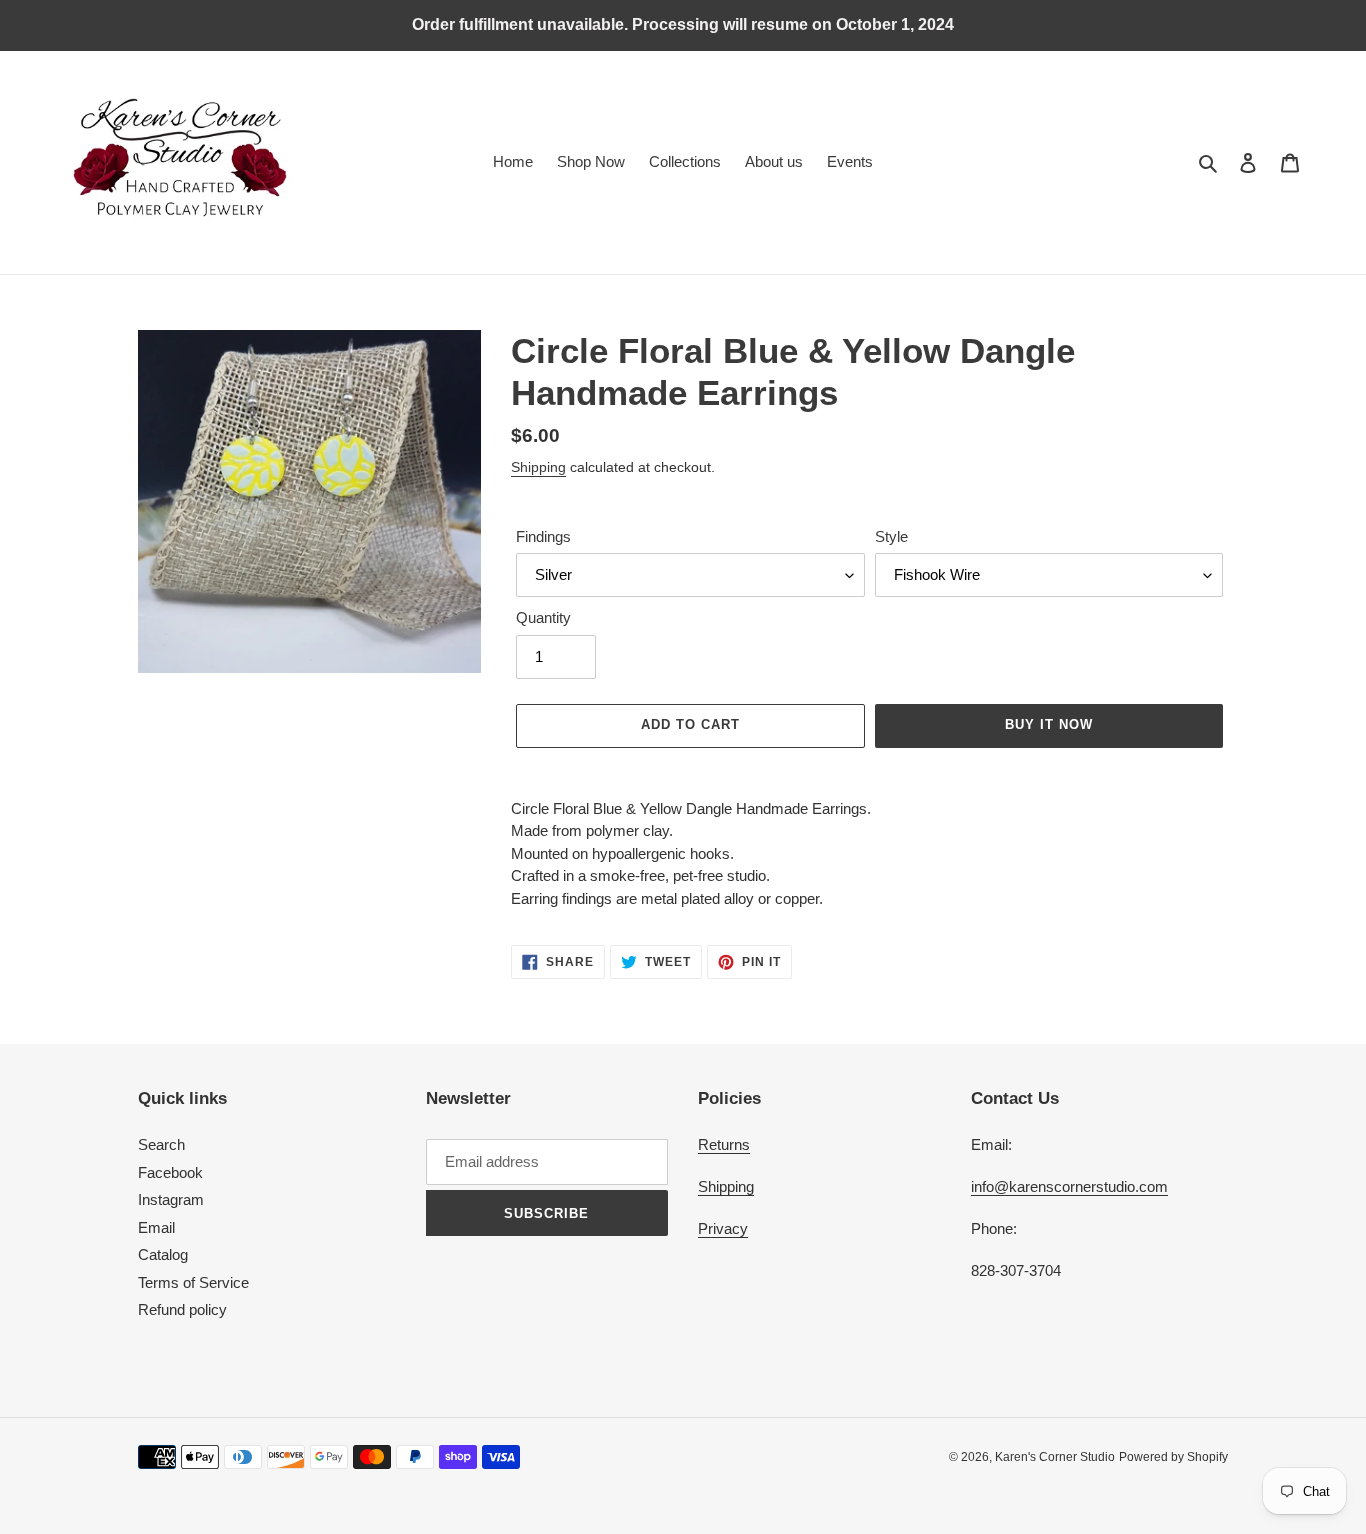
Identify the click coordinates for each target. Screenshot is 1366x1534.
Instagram (171, 1199)
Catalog (163, 1254)
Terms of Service (193, 1282)
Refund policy (182, 1309)
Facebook (170, 1172)
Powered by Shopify (1173, 1457)
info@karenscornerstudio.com (1069, 1186)
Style (891, 536)
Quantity (543, 617)
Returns (724, 1144)
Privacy (723, 1228)
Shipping (538, 467)
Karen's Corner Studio (1055, 1457)
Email (156, 1227)
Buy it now (1049, 724)
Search (161, 1144)
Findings (543, 536)
